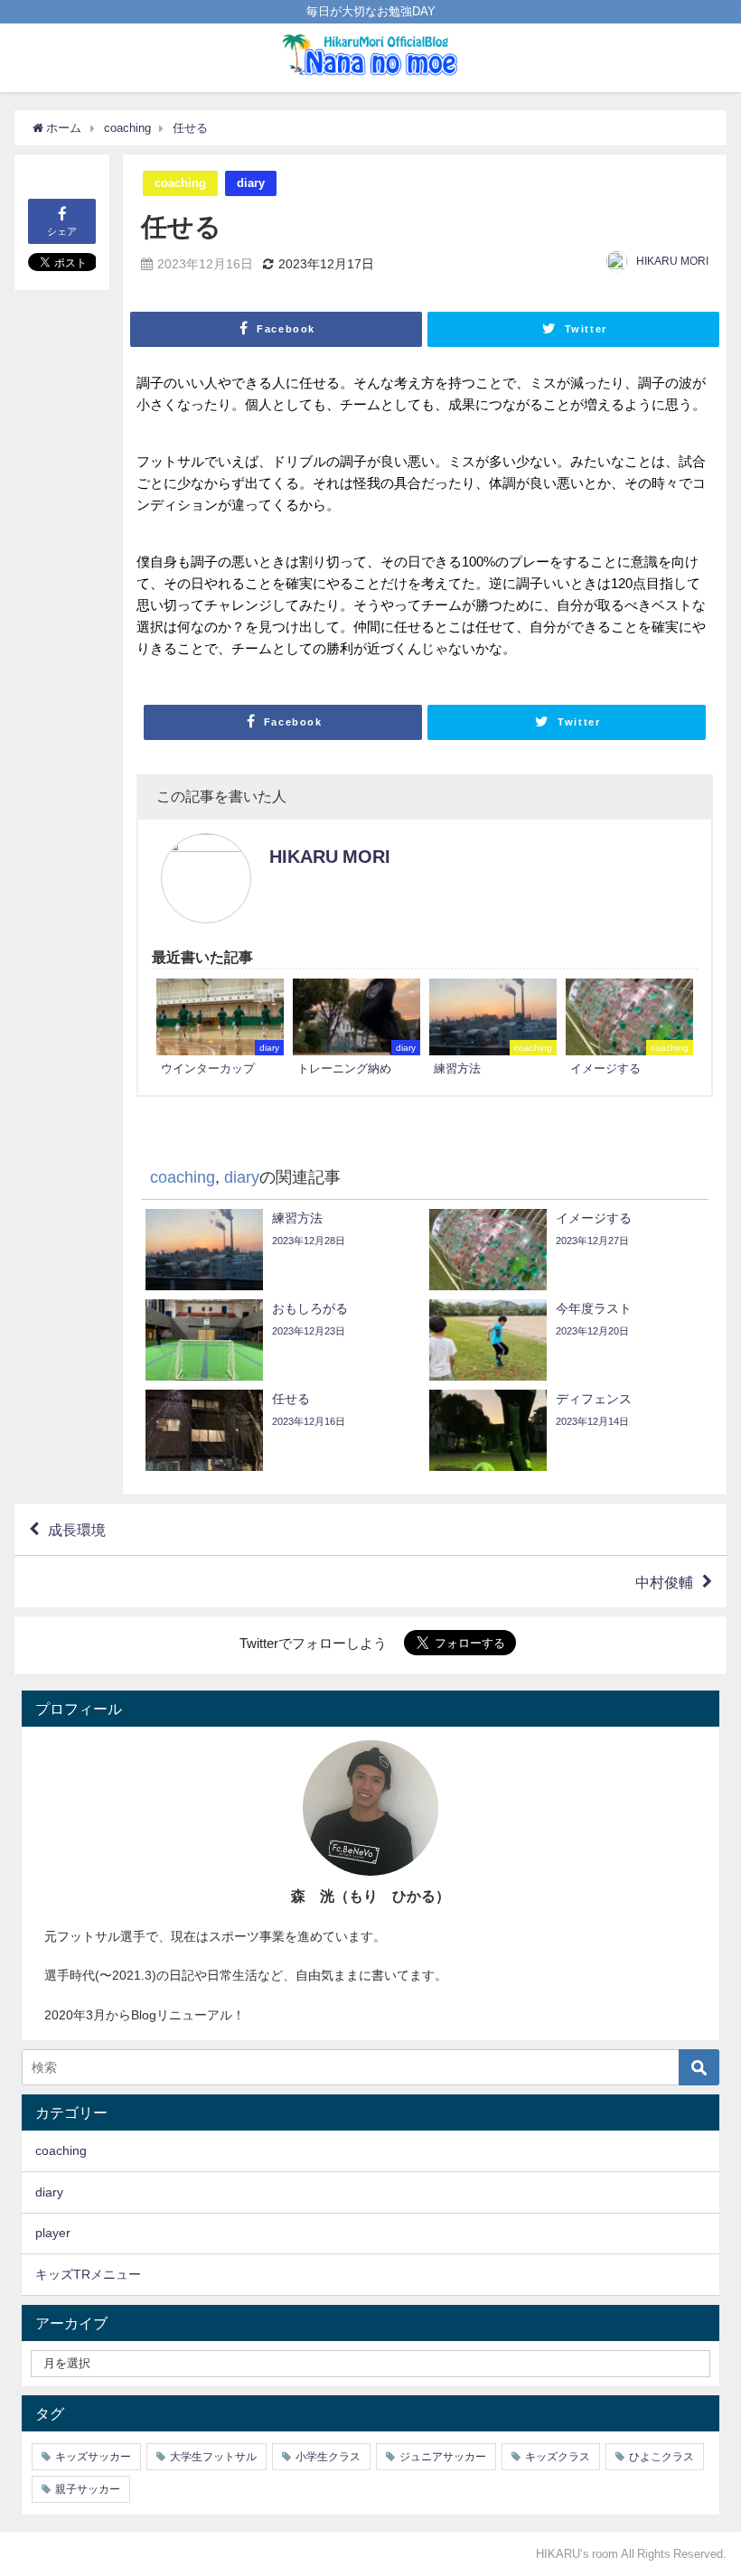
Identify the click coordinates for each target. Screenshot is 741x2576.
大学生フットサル (213, 2457)
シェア (62, 231)
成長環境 (77, 1530)
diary (251, 183)
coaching (180, 183)
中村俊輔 (664, 1582)
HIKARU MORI (672, 261)
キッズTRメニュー (88, 2274)
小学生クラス (328, 2457)
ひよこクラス (661, 2457)
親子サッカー (88, 2489)
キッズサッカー (93, 2457)
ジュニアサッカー (443, 2457)
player (53, 2233)
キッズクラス (558, 2457)
